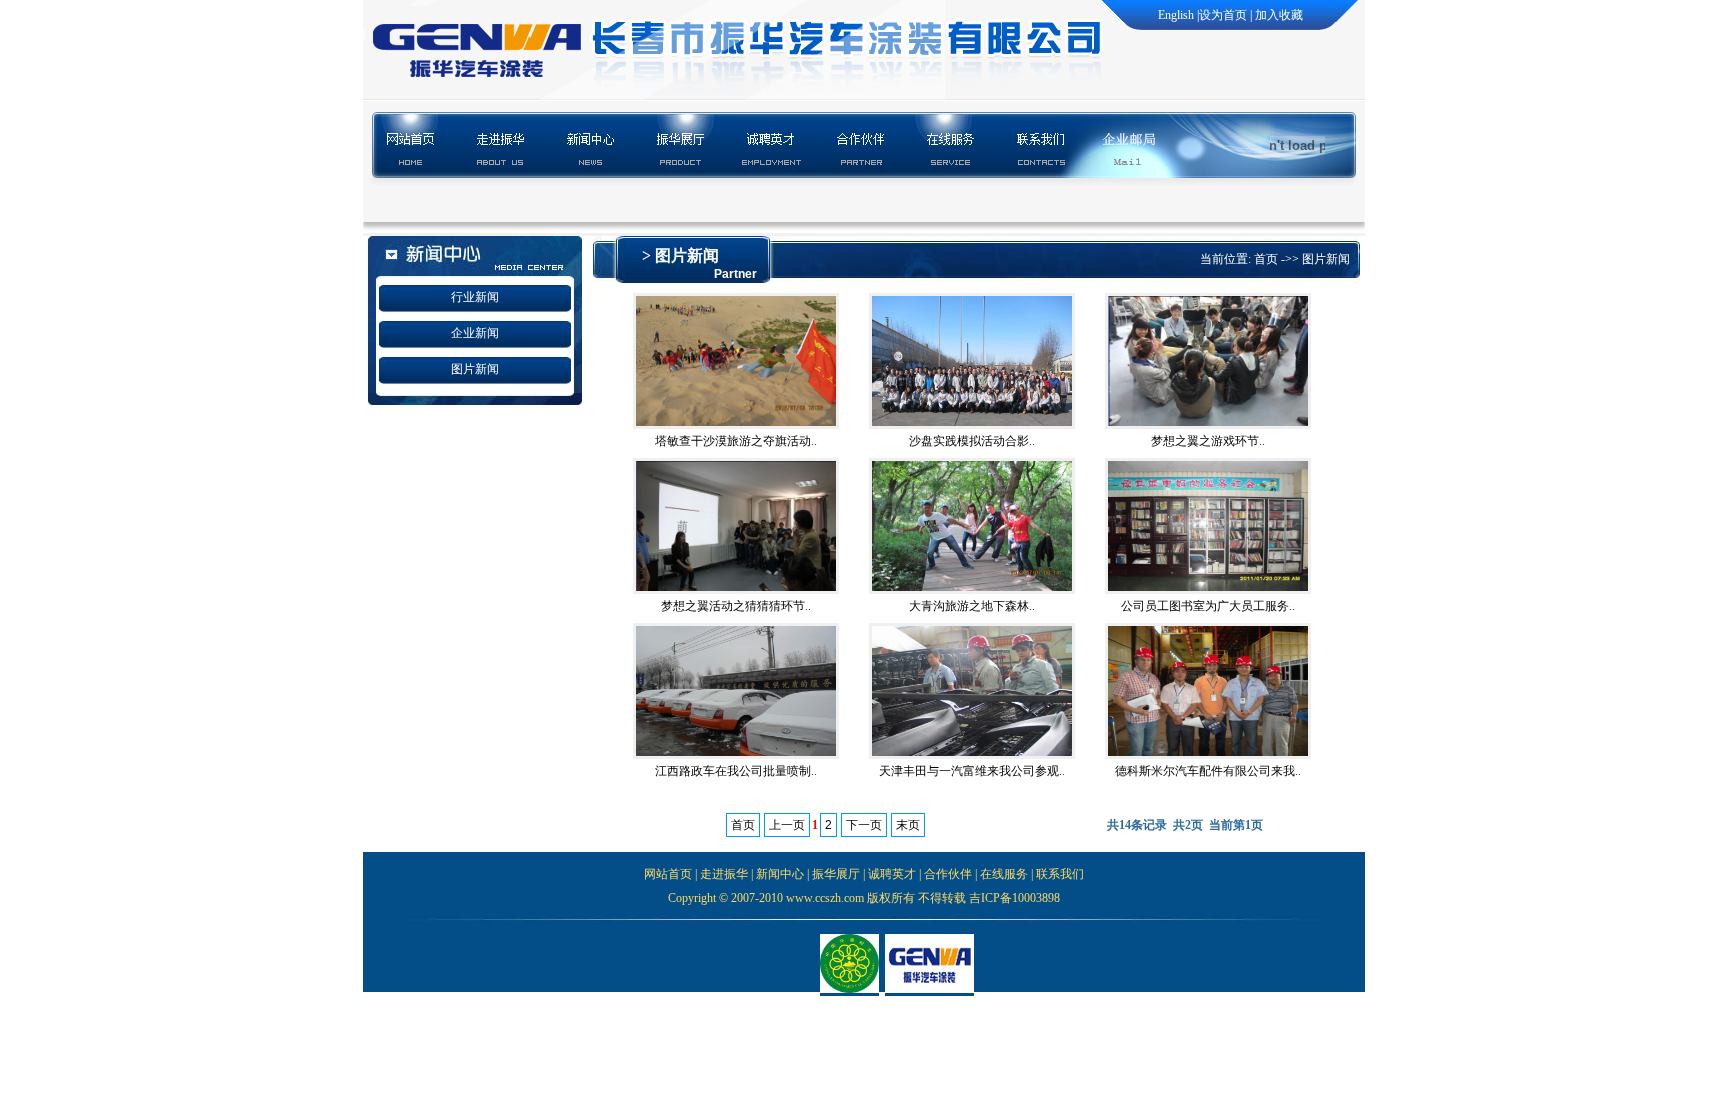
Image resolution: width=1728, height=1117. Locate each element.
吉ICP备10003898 (1014, 898)
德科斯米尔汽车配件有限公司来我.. (1208, 771)
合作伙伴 (948, 874)
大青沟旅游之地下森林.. (972, 606)
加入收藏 (1279, 15)
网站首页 (668, 874)
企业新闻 (475, 333)
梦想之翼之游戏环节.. (1208, 441)
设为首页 (1223, 15)
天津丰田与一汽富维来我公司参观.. (972, 771)
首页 (1266, 259)
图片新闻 (475, 369)
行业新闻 (475, 297)
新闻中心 (780, 874)
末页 (908, 825)
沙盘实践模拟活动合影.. (972, 441)
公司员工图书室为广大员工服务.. (1208, 606)
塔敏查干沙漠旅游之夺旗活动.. (736, 441)
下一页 (864, 825)
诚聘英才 (892, 874)
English (1176, 15)
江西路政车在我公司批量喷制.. (736, 771)
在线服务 (1004, 874)
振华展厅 (836, 874)
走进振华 (724, 874)
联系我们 (1060, 874)
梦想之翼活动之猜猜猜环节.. (736, 606)
